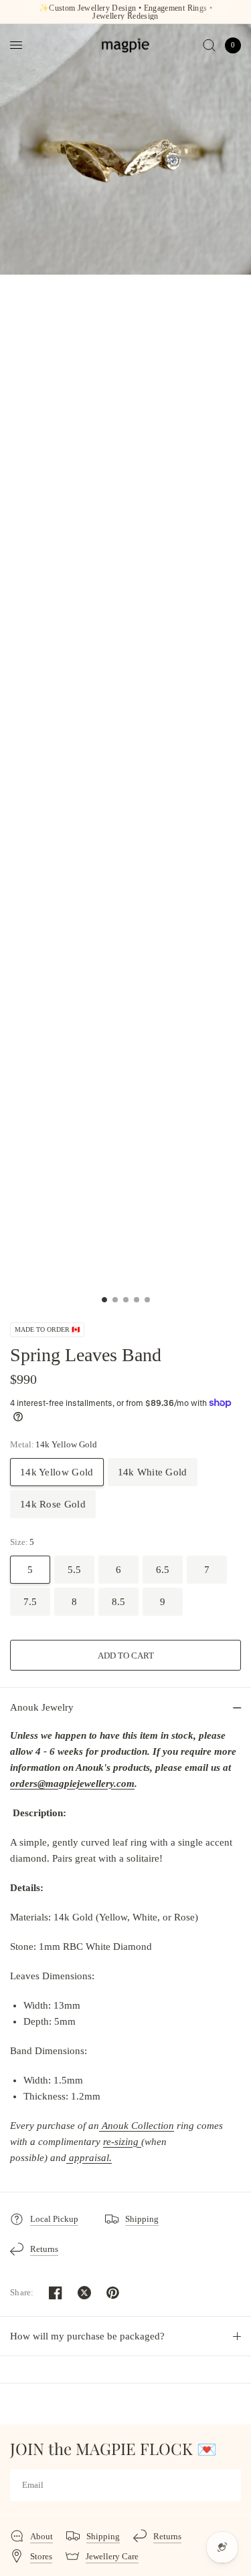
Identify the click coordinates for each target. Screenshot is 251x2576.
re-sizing (122, 2142)
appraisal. (89, 2158)
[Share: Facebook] (56, 2293)
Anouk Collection (138, 2126)
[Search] (209, 45)
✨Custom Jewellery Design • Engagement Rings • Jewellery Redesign (125, 12)
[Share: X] (84, 2293)
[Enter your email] (228, 2485)
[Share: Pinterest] (113, 2293)
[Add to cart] (125, 1655)
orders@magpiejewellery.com (72, 1783)
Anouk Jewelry (42, 1707)
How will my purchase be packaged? (87, 2336)
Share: (22, 2292)
